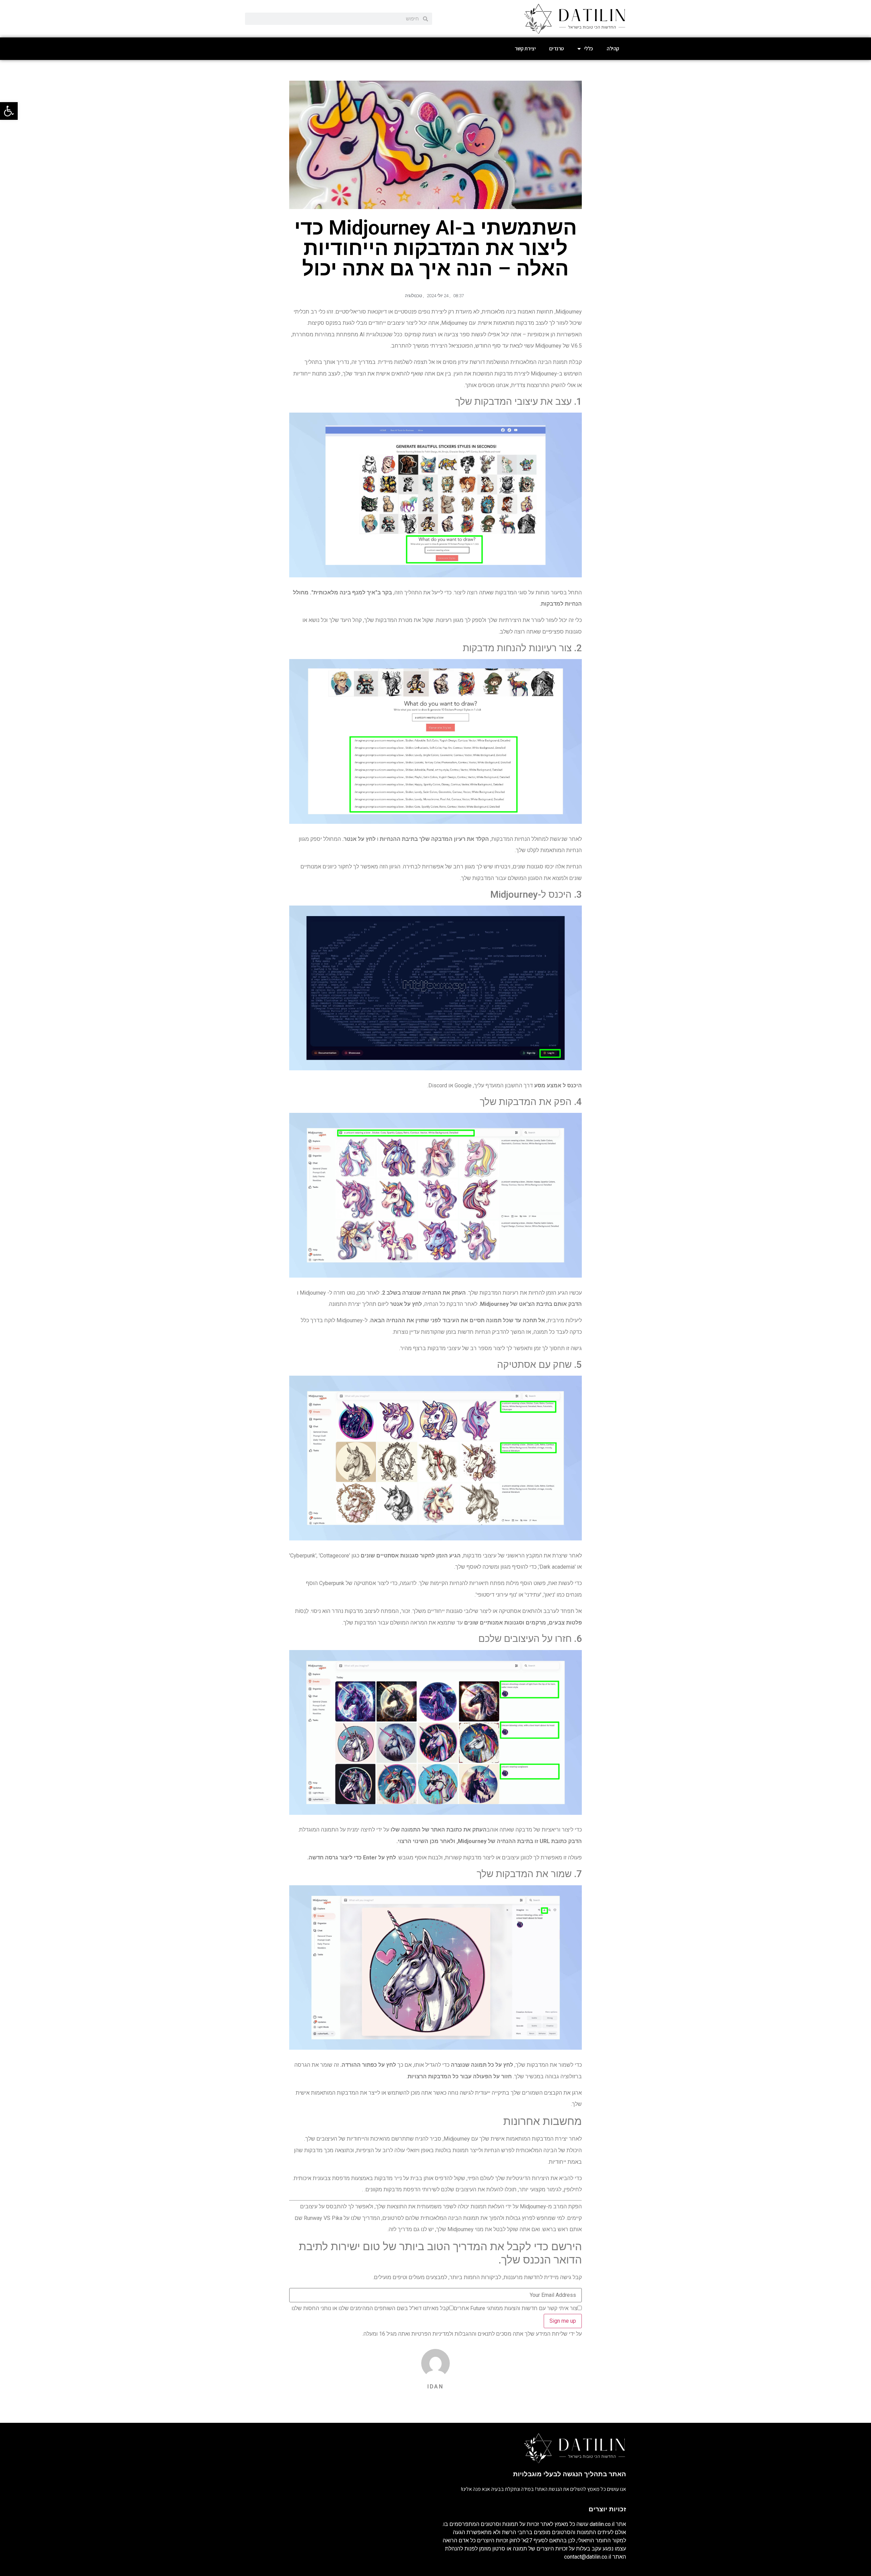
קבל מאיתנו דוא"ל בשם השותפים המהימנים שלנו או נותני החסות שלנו (370, 2308)
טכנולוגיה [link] (413, 296)
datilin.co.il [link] (602, 2524)
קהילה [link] (613, 49)
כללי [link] (589, 49)
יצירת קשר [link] (525, 49)
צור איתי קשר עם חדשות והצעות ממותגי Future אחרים (515, 2308)
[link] (9, 111)
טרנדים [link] (556, 49)
